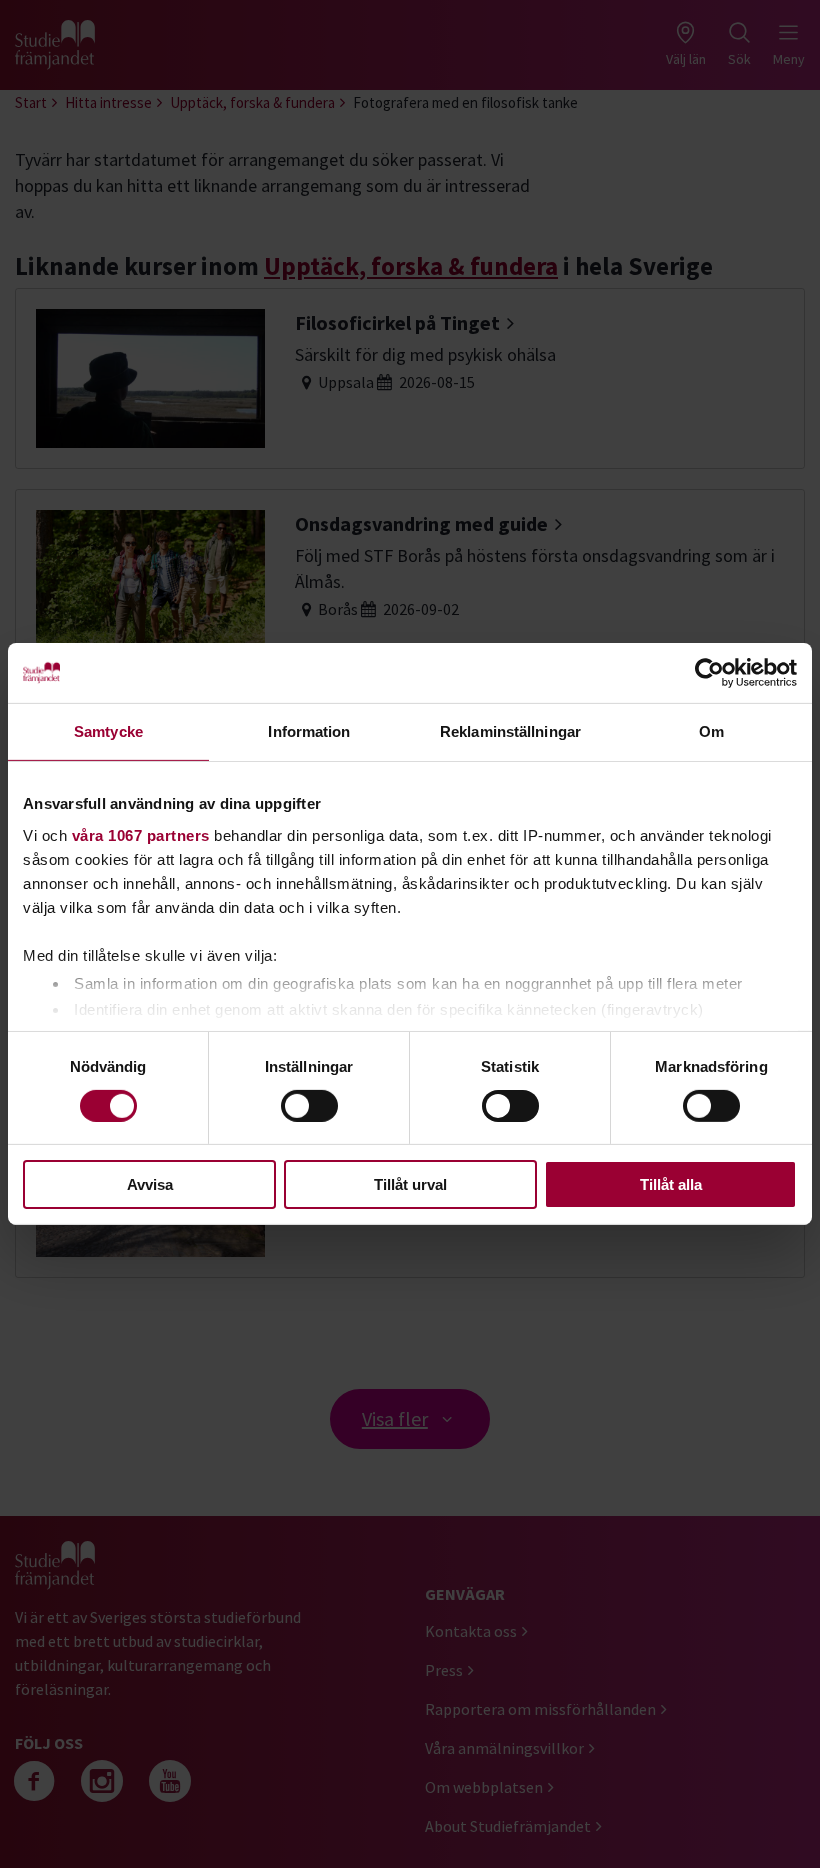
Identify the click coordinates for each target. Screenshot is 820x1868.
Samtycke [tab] (108, 731)
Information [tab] (309, 731)
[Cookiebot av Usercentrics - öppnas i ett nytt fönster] (709, 673)
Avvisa (150, 1184)
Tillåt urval (410, 1184)
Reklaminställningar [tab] (510, 731)
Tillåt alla (671, 1184)
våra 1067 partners (141, 834)
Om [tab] (711, 731)
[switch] (309, 1106)
